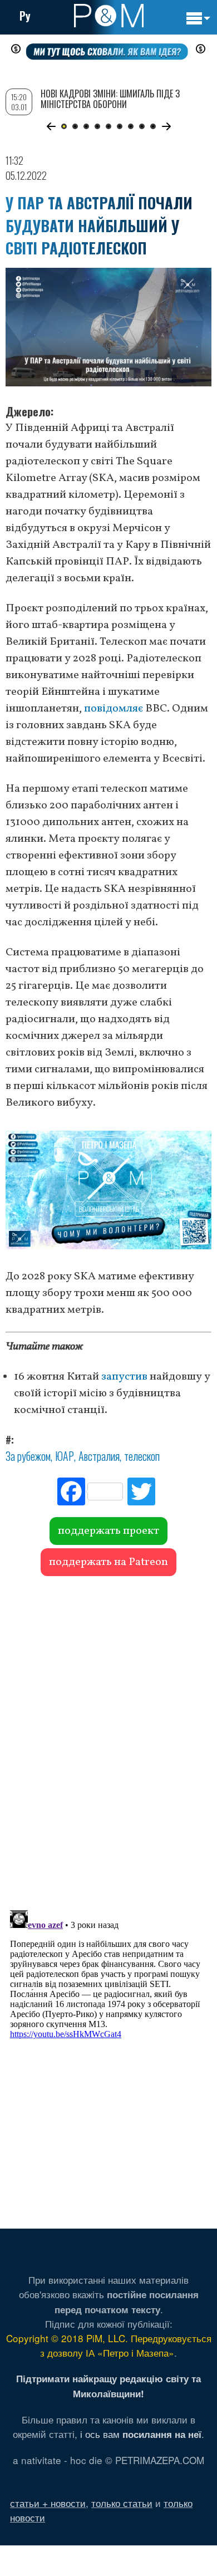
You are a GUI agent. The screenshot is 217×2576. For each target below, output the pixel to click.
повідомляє (114, 709)
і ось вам (141, 2434)
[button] (51, 126)
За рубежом (28, 1456)
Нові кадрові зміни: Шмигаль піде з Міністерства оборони (110, 99)
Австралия (99, 1456)
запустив (124, 1377)
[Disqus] (108, 1738)
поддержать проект (108, 1531)
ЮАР (65, 1456)
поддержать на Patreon (108, 1562)
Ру (25, 16)
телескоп (142, 1456)
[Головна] (109, 16)
